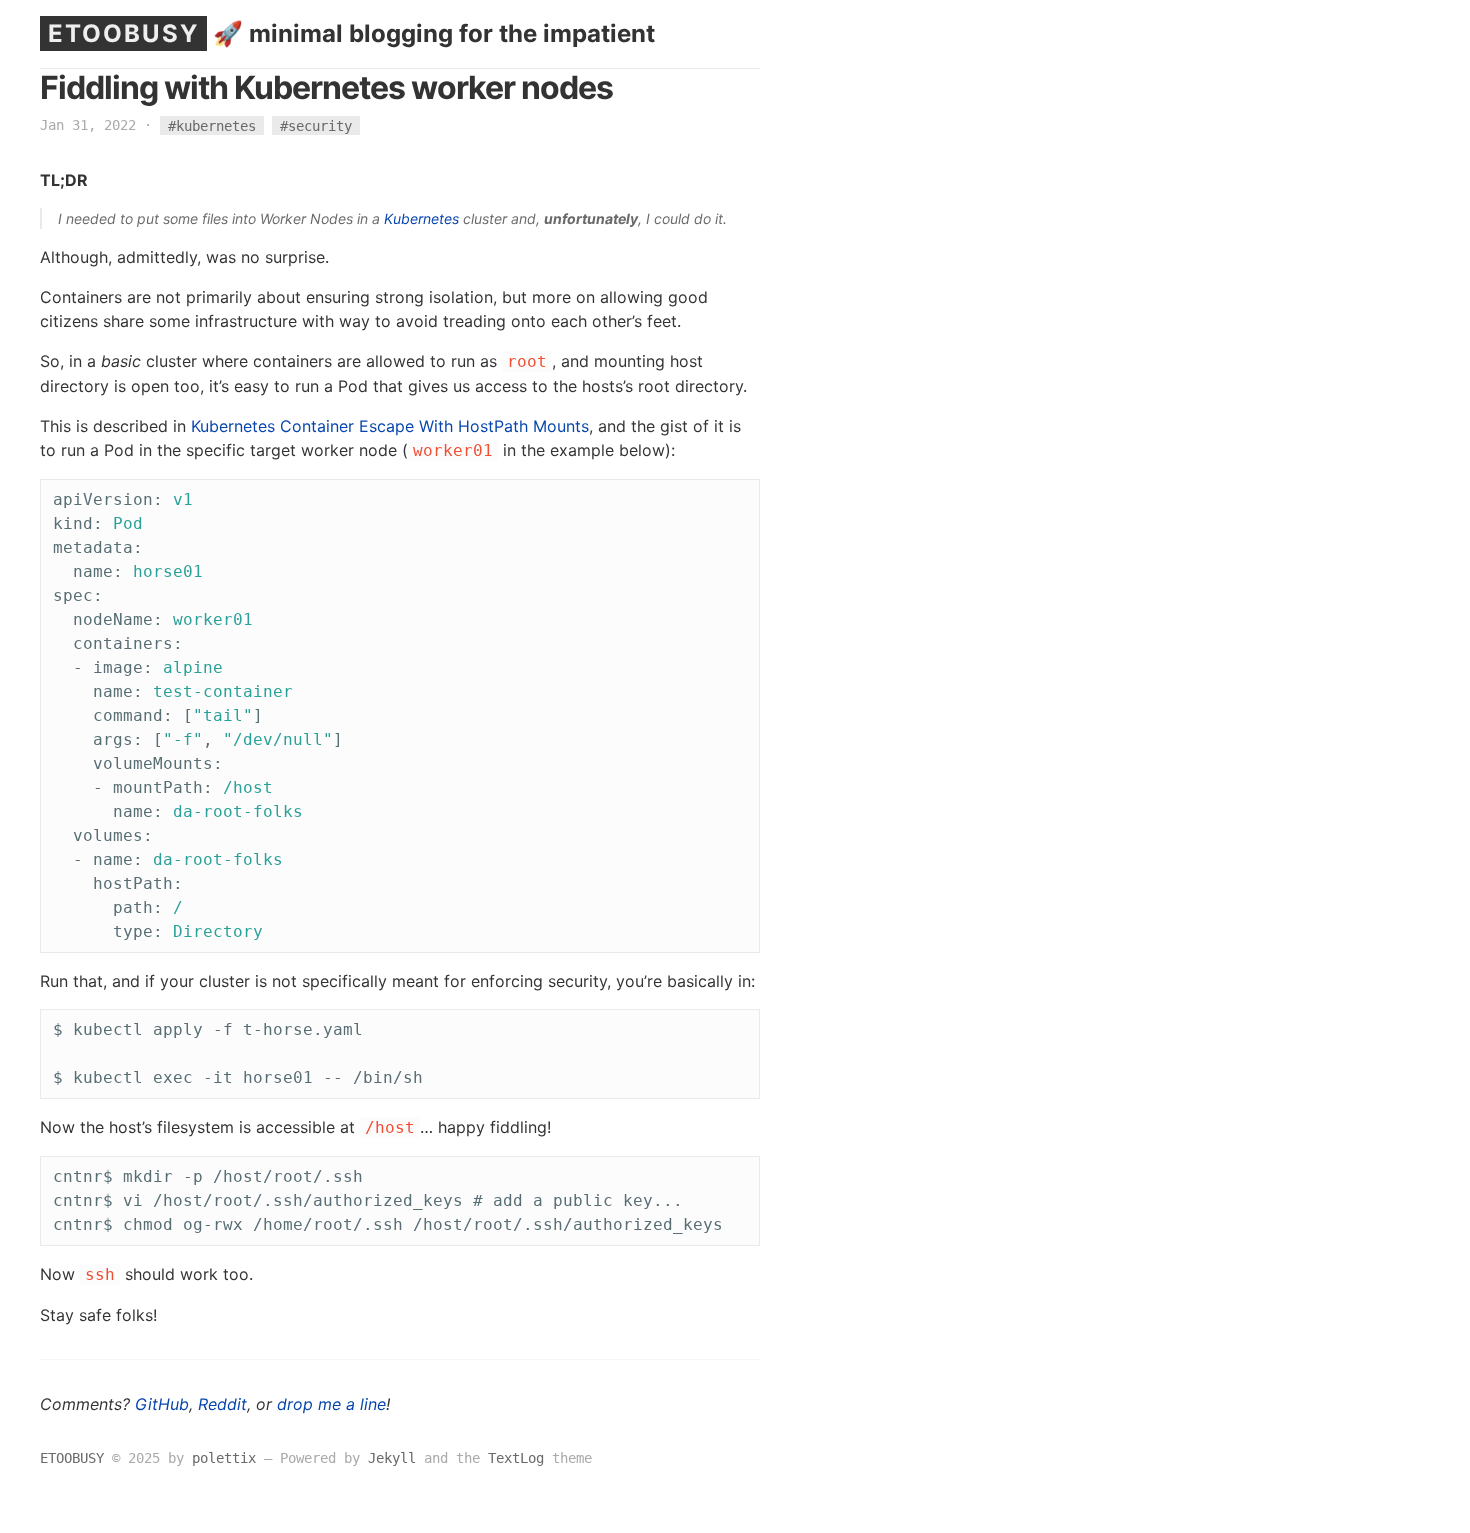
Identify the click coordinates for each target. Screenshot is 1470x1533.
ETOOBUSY (123, 33)
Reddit (222, 1404)
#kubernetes (212, 125)
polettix (224, 1458)
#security (316, 125)
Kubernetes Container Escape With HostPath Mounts (390, 426)
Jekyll (392, 1458)
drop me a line (331, 1404)
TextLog (516, 1458)
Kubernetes (421, 218)
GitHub (162, 1404)
